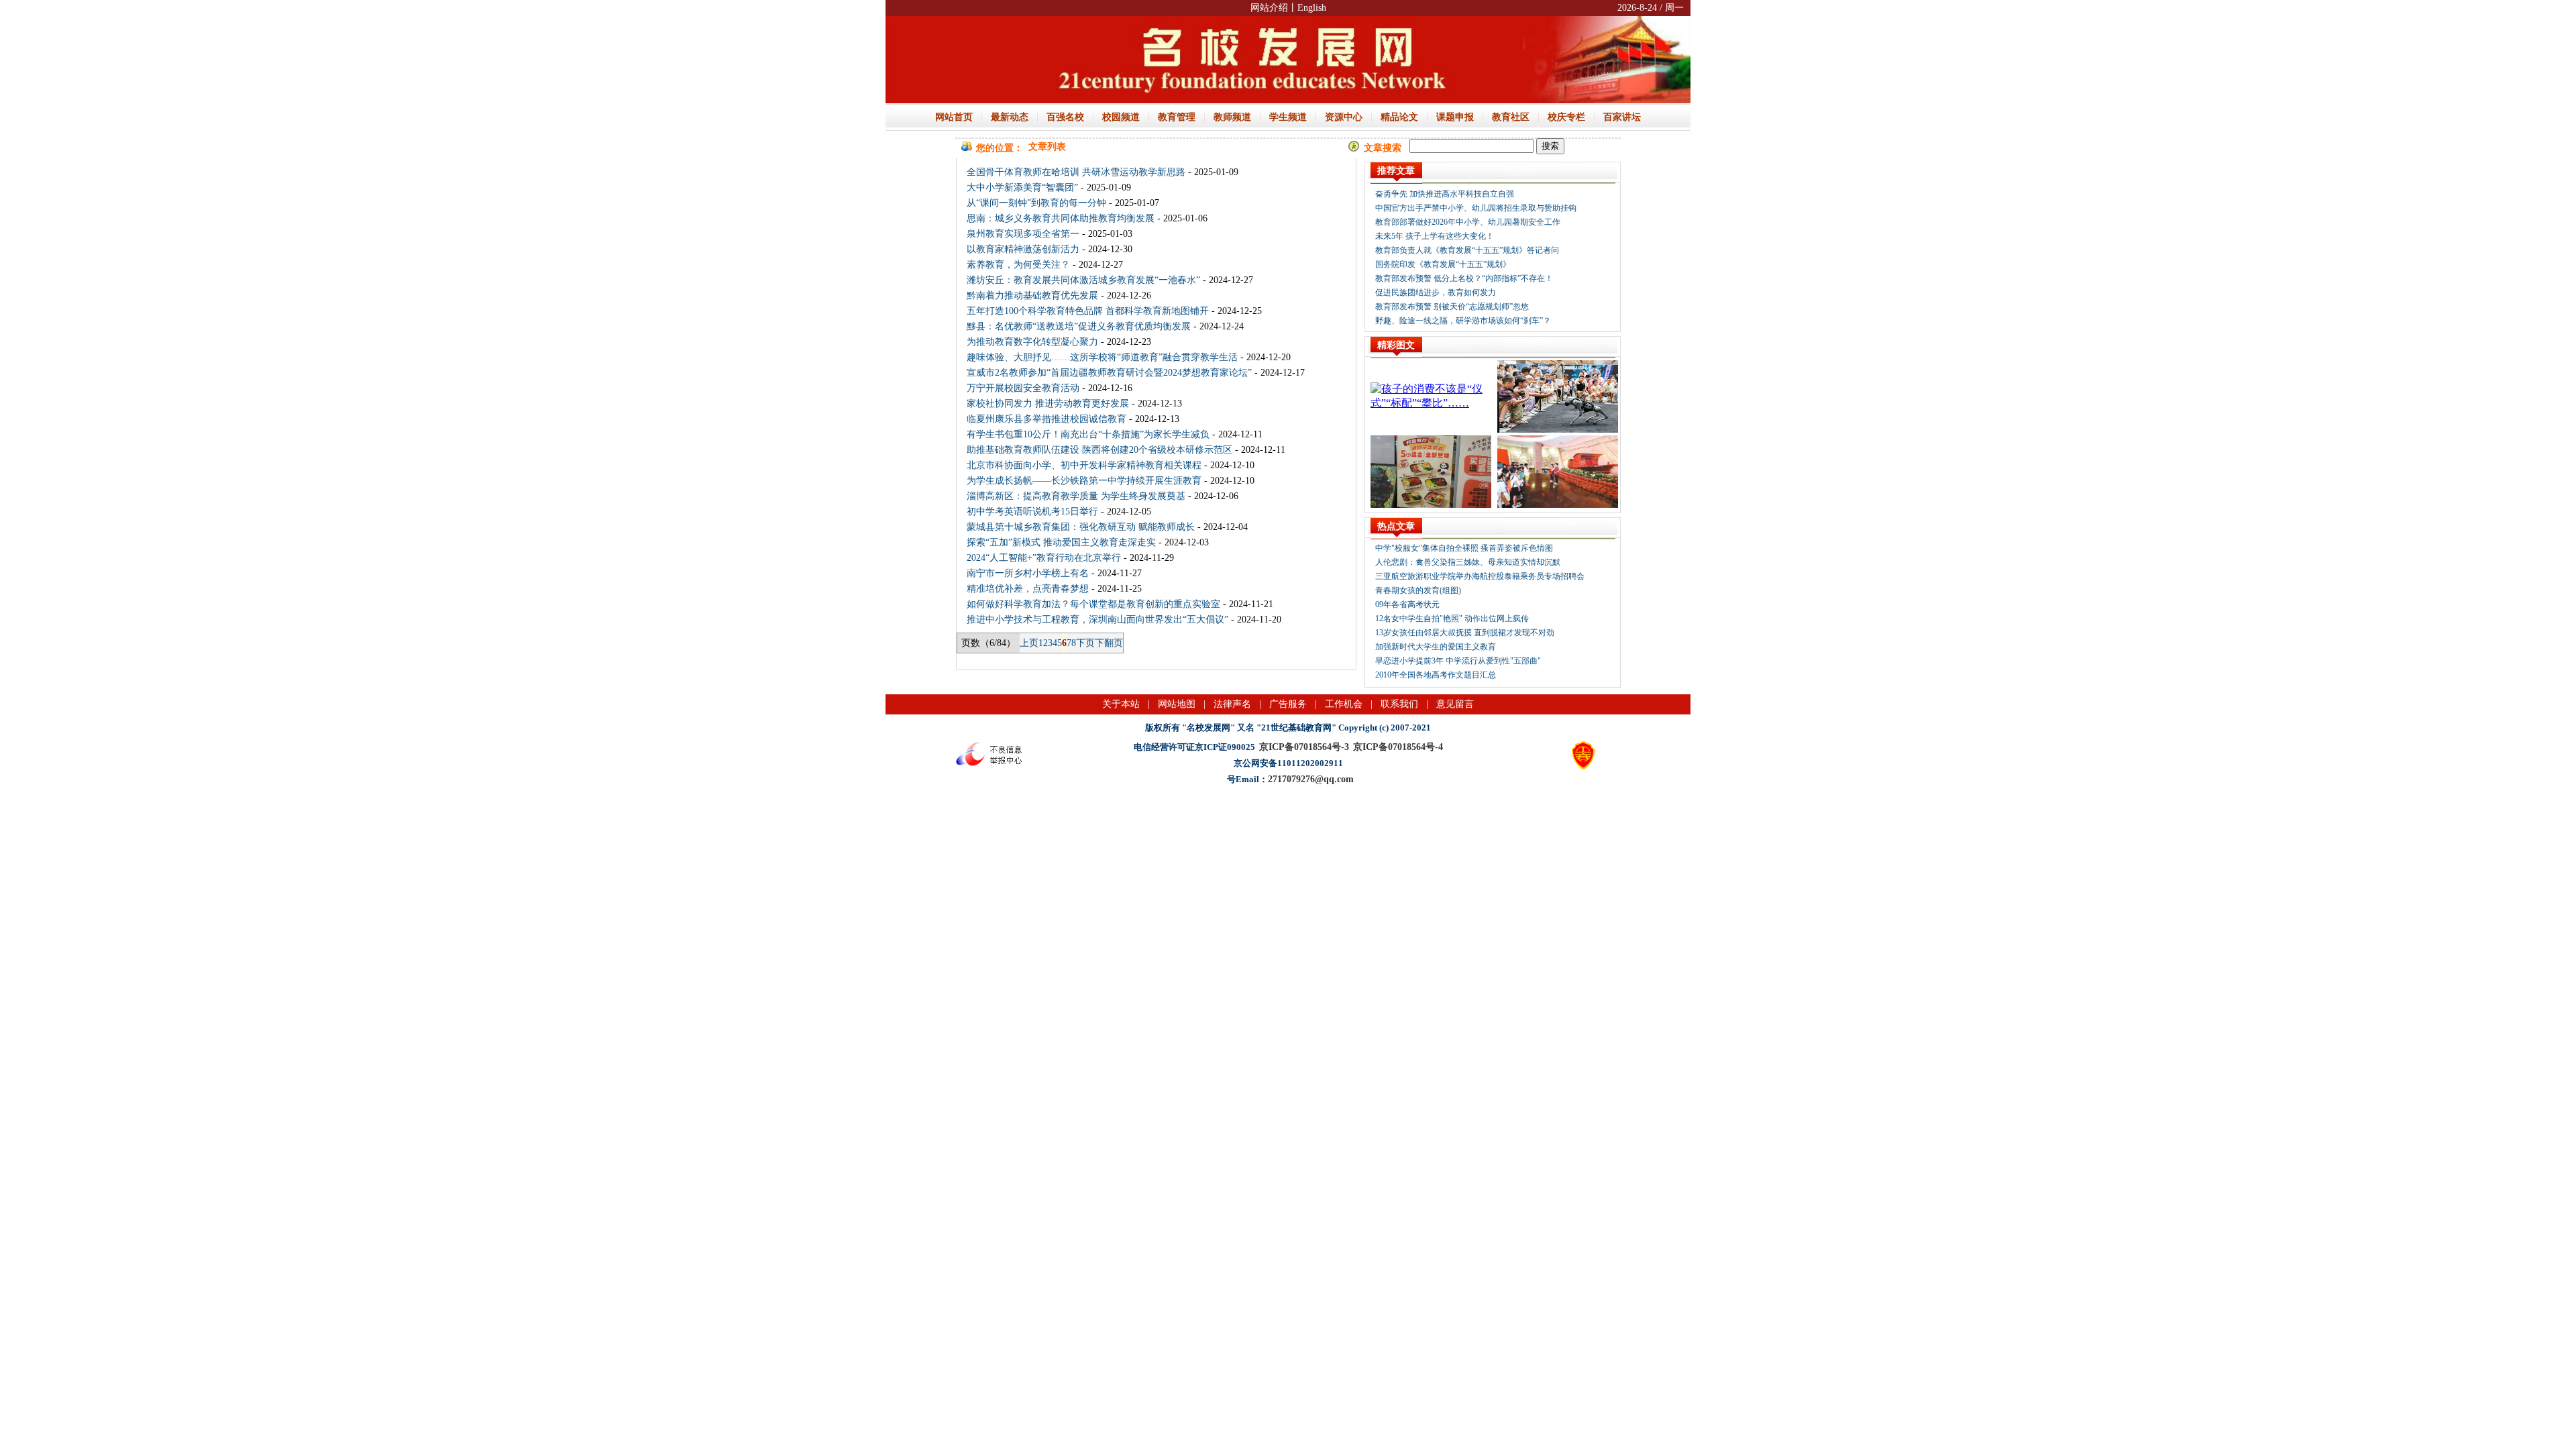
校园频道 (1121, 117)
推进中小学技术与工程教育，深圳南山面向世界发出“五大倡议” (1097, 620)
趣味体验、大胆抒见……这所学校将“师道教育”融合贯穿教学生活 (1102, 357)
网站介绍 (1269, 8)
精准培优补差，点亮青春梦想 (1028, 589)
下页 (1085, 643)
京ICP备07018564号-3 (1304, 747)
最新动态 (1010, 117)
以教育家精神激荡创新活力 (1023, 249)
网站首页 (954, 117)
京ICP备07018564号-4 (1398, 747)
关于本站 (1121, 704)
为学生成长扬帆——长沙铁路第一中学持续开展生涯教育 (1084, 481)
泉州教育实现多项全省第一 (1023, 234)
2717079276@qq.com (1311, 779)
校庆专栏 (1566, 117)
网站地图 (1177, 704)
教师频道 (1232, 117)
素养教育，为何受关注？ (1018, 265)
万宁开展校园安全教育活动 (1023, 388)
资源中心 (1344, 117)
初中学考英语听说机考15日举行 (1032, 512)
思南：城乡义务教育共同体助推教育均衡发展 (1061, 218)
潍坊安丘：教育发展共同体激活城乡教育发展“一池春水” (1083, 280)
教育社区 (1511, 117)
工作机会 (1344, 704)
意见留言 (1455, 704)
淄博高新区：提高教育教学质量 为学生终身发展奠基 (1076, 496)
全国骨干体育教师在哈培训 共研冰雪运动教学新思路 (1076, 172)
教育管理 (1177, 117)
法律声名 (1232, 704)
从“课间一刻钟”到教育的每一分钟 (1036, 203)
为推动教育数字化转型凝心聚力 (1032, 342)
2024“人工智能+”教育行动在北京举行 (1044, 558)
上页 (1029, 643)
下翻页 (1109, 643)
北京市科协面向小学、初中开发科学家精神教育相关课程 (1084, 465)
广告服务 (1288, 704)
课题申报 (1455, 117)
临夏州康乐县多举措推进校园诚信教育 (1046, 419)
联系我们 (1399, 704)
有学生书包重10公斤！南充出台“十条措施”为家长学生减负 (1088, 434)
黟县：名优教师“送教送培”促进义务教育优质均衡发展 (1079, 326)
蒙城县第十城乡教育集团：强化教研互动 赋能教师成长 (1081, 527)
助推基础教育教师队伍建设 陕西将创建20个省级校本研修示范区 (1099, 450)
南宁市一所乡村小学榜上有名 (1028, 573)
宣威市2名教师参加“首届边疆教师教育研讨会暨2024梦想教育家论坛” (1109, 373)
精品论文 (1399, 117)
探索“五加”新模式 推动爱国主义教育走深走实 (1061, 542)
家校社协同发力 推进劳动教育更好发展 (1048, 404)
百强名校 (1065, 117)
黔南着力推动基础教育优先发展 (1032, 296)
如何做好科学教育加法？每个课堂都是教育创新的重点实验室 (1093, 604)
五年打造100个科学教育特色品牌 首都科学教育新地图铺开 (1088, 311)
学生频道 (1288, 117)
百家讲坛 (1622, 117)
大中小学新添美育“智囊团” (1022, 187)
